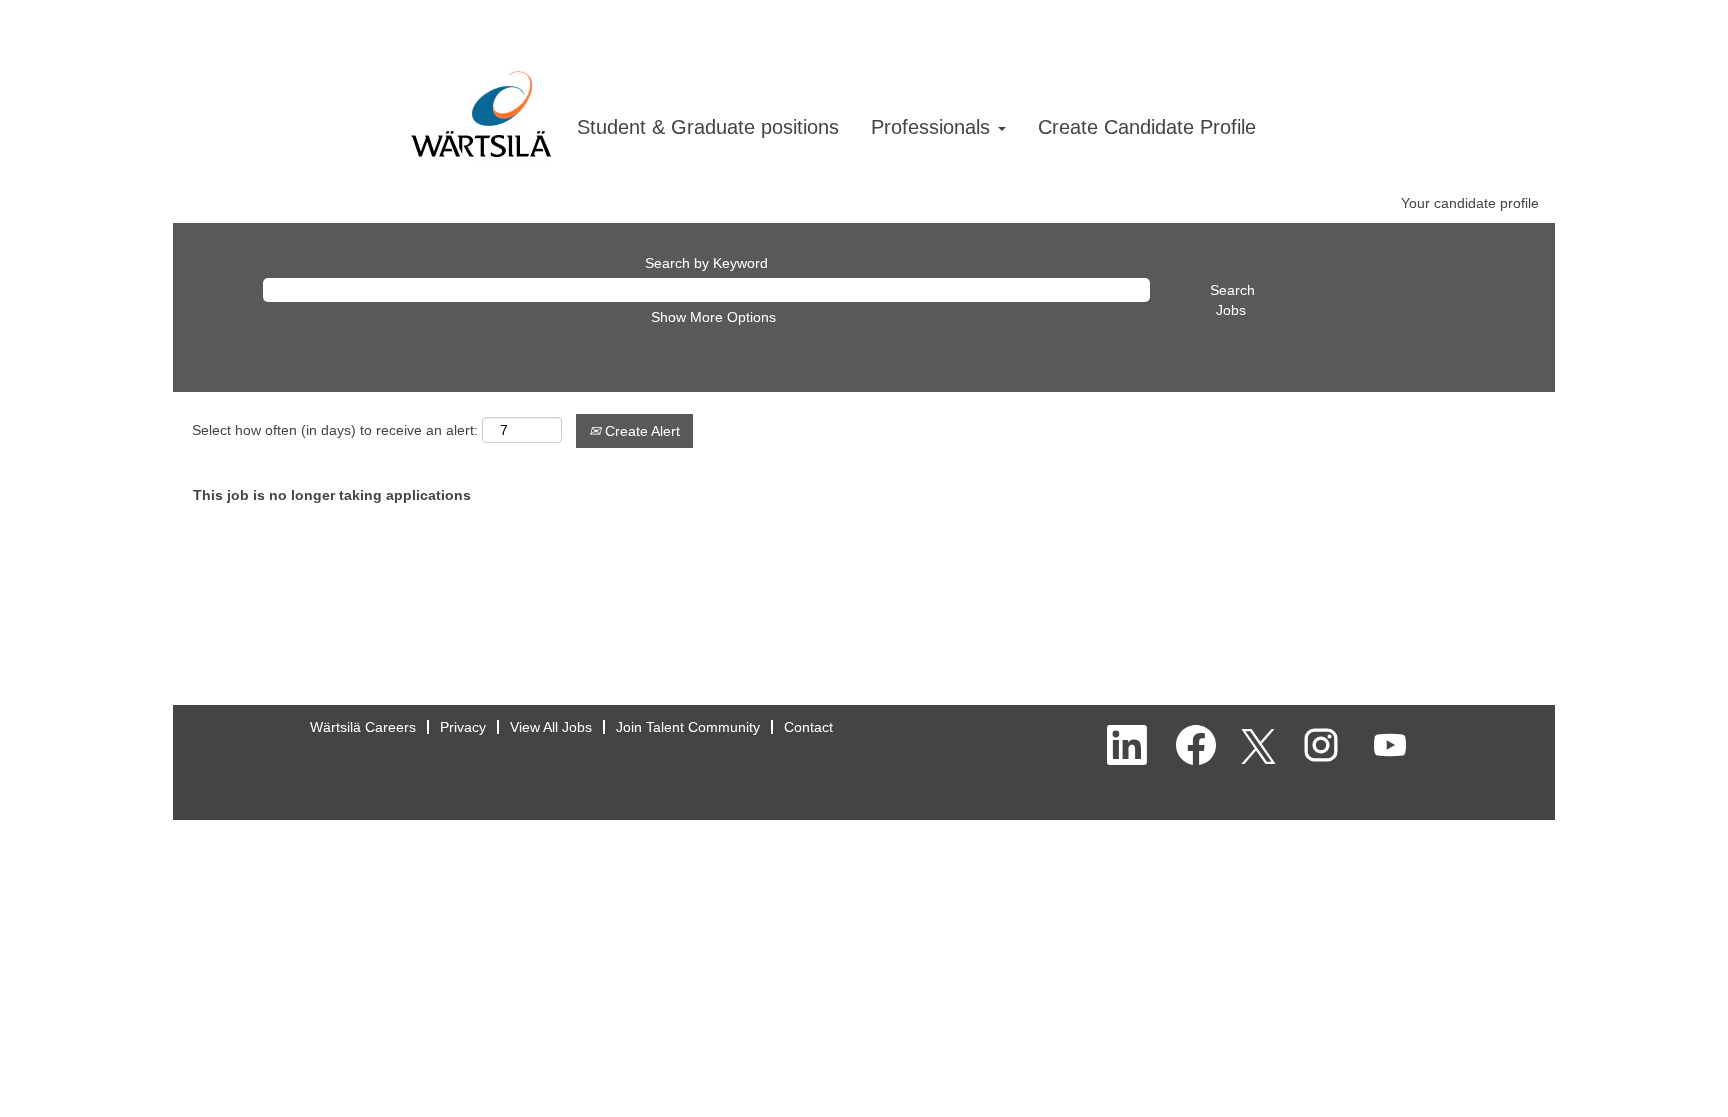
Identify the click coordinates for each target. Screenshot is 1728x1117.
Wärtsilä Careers (363, 727)
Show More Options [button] (713, 317)
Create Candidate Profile (1147, 127)
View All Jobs (551, 727)
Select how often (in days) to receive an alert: (335, 430)
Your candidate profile (1470, 203)
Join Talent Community (688, 727)
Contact (808, 727)
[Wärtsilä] (481, 94)
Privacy (463, 727)
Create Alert (640, 431)
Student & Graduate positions (708, 127)
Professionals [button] (933, 127)
